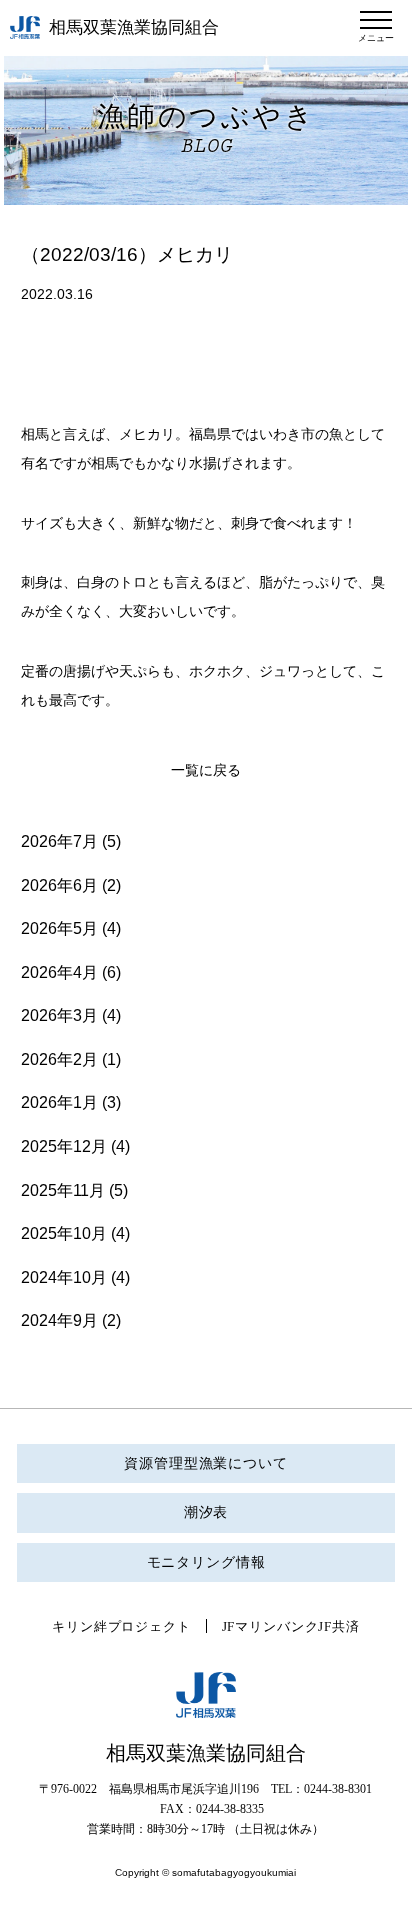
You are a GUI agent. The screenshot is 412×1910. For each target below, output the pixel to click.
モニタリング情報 (206, 1562)
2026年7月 (59, 841)
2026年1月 (59, 1102)
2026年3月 (59, 1015)
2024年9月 (59, 1320)
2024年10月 (64, 1277)
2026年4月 (59, 972)
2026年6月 (59, 885)
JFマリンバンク (270, 1626)
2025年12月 (64, 1146)
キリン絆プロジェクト (121, 1626)
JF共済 (338, 1626)
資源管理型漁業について (205, 1463)
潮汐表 (206, 1512)
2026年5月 (59, 928)
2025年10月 (64, 1233)
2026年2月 (59, 1059)
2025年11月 (63, 1190)
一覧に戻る (206, 770)
